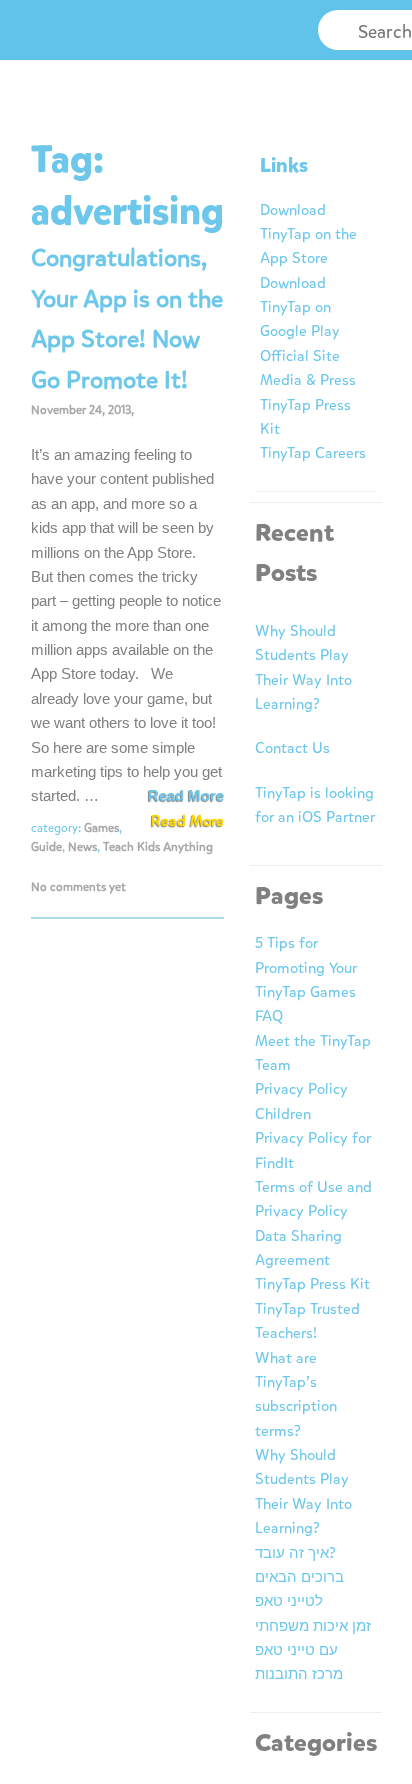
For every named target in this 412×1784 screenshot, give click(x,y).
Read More (186, 795)
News (82, 847)
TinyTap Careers (313, 453)
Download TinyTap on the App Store (308, 234)
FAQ (269, 1016)
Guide (46, 847)
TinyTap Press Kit (312, 1284)
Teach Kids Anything (158, 847)
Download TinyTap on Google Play (300, 307)
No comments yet (78, 887)
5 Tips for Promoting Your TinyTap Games (306, 967)
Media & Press (308, 380)
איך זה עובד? (295, 1553)
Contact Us (292, 748)
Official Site (300, 356)
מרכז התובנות (299, 1674)
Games (101, 828)
